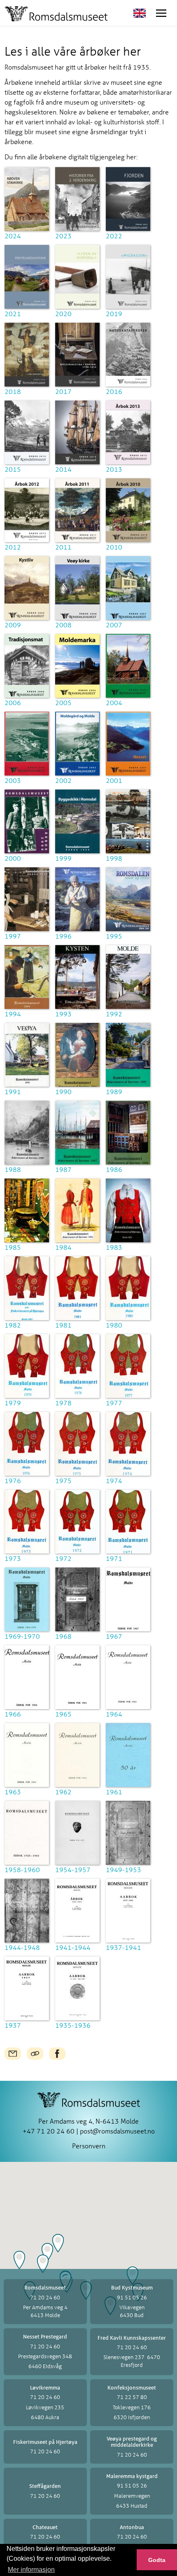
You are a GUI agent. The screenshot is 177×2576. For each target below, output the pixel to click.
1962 (63, 1792)
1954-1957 (73, 1869)
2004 (114, 702)
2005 (63, 702)
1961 (114, 1792)
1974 (114, 1480)
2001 (114, 780)
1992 (114, 1014)
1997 (13, 936)
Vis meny (161, 13)
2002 (63, 780)
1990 (63, 1091)
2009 (13, 625)
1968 (63, 1636)
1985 (13, 1247)
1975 (63, 1480)
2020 (63, 313)
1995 (114, 936)
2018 (13, 391)
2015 (13, 469)
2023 (63, 236)
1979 (13, 1403)
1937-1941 (123, 1947)
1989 (114, 1091)
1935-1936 (73, 2025)
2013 (114, 469)
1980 (114, 1325)
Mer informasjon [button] (31, 2570)
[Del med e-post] (13, 2054)
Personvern (89, 2146)
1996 (63, 936)
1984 (63, 1247)
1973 (13, 1558)
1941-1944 (73, 1947)
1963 (13, 1792)
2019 (114, 313)
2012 (13, 547)
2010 (114, 547)
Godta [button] (157, 2560)
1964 (114, 1714)
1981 (63, 1325)
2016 (114, 391)
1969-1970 (22, 1636)
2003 (13, 780)
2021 (13, 313)
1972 (63, 1558)
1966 (13, 1714)
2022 (114, 236)
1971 (114, 1558)
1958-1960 (22, 1869)
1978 (63, 1403)
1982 (13, 1325)
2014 (63, 469)
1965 (63, 1714)
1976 (13, 1480)
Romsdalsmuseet (56, 14)
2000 (13, 858)
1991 (13, 1091)
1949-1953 (123, 1869)
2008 (63, 625)
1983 (114, 1247)
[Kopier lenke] (35, 2054)
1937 (13, 2025)
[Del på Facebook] (57, 2054)
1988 (13, 1169)
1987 (63, 1169)
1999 (63, 858)
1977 (114, 1403)
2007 (114, 625)
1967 (114, 1636)
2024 (13, 236)
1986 (114, 1169)
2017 (63, 391)
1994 (13, 1014)
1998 (114, 858)
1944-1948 (22, 1947)
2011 (63, 547)
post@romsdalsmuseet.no (117, 2131)
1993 (63, 1014)
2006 (13, 702)
